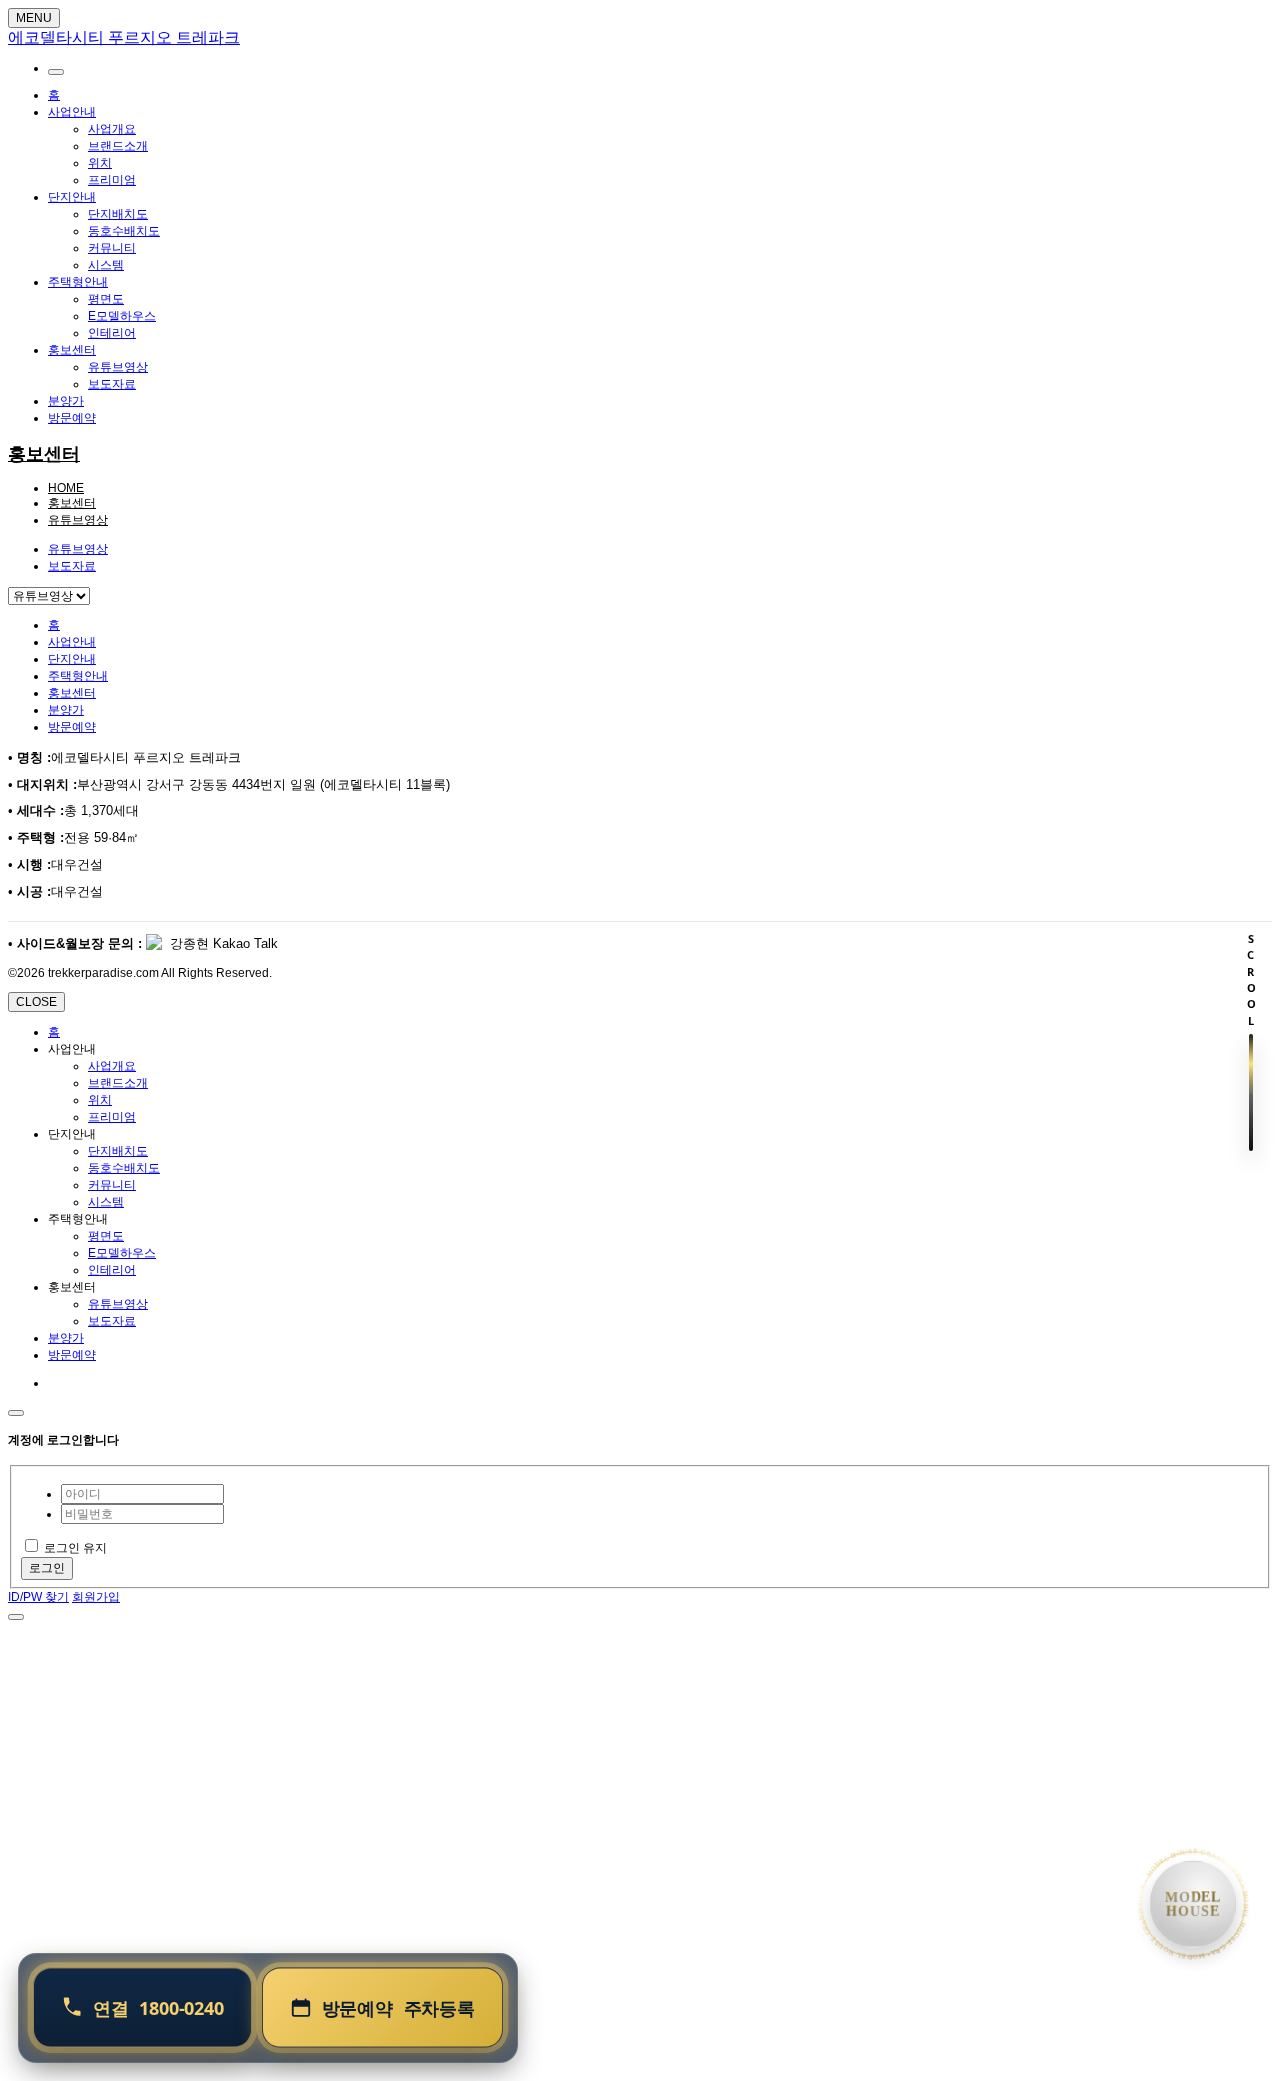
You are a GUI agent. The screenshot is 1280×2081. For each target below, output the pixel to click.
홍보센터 (72, 350)
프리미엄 (112, 180)
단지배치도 (118, 214)
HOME (66, 488)
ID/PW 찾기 (38, 1597)
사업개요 (112, 129)
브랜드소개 (118, 146)
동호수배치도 (124, 231)
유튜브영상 (118, 367)
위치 (100, 163)
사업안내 (72, 112)
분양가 (66, 401)
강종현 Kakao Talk (222, 943)
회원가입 (96, 1597)
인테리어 (112, 333)
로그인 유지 (75, 1548)
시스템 (106, 265)
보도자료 (112, 384)
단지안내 (72, 197)
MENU (34, 18)
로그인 (47, 1568)
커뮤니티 (112, 248)
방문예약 (72, 418)
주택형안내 (78, 282)
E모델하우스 (122, 316)
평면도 (106, 299)
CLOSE (36, 1002)
